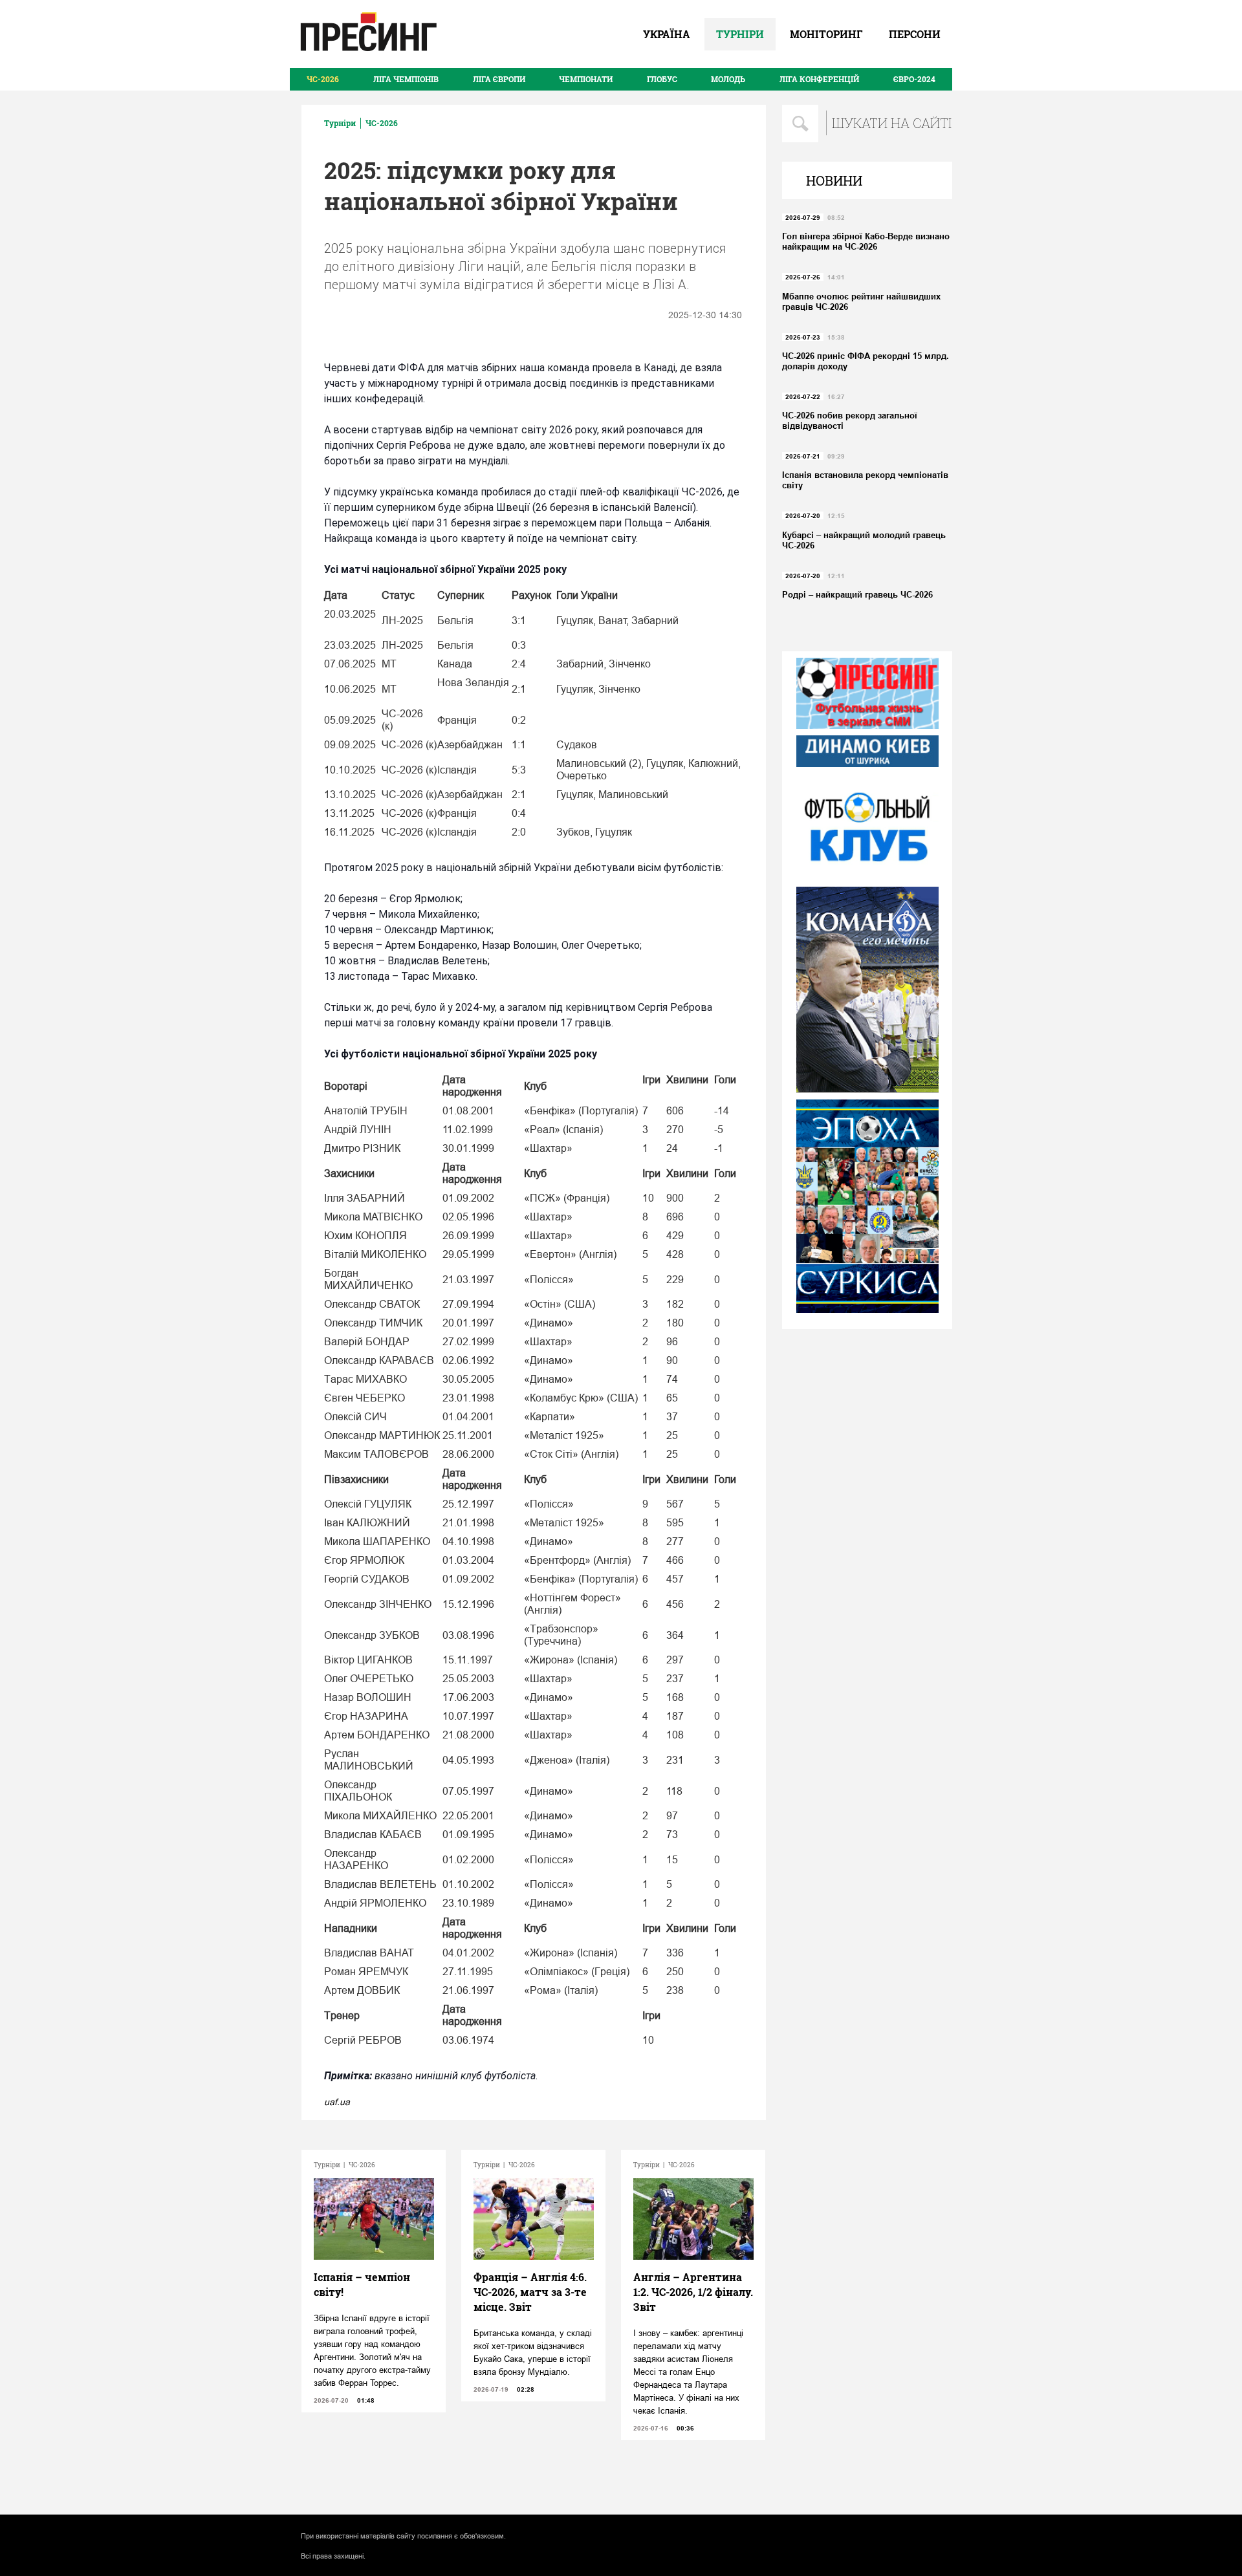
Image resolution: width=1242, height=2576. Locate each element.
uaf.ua (337, 2102)
